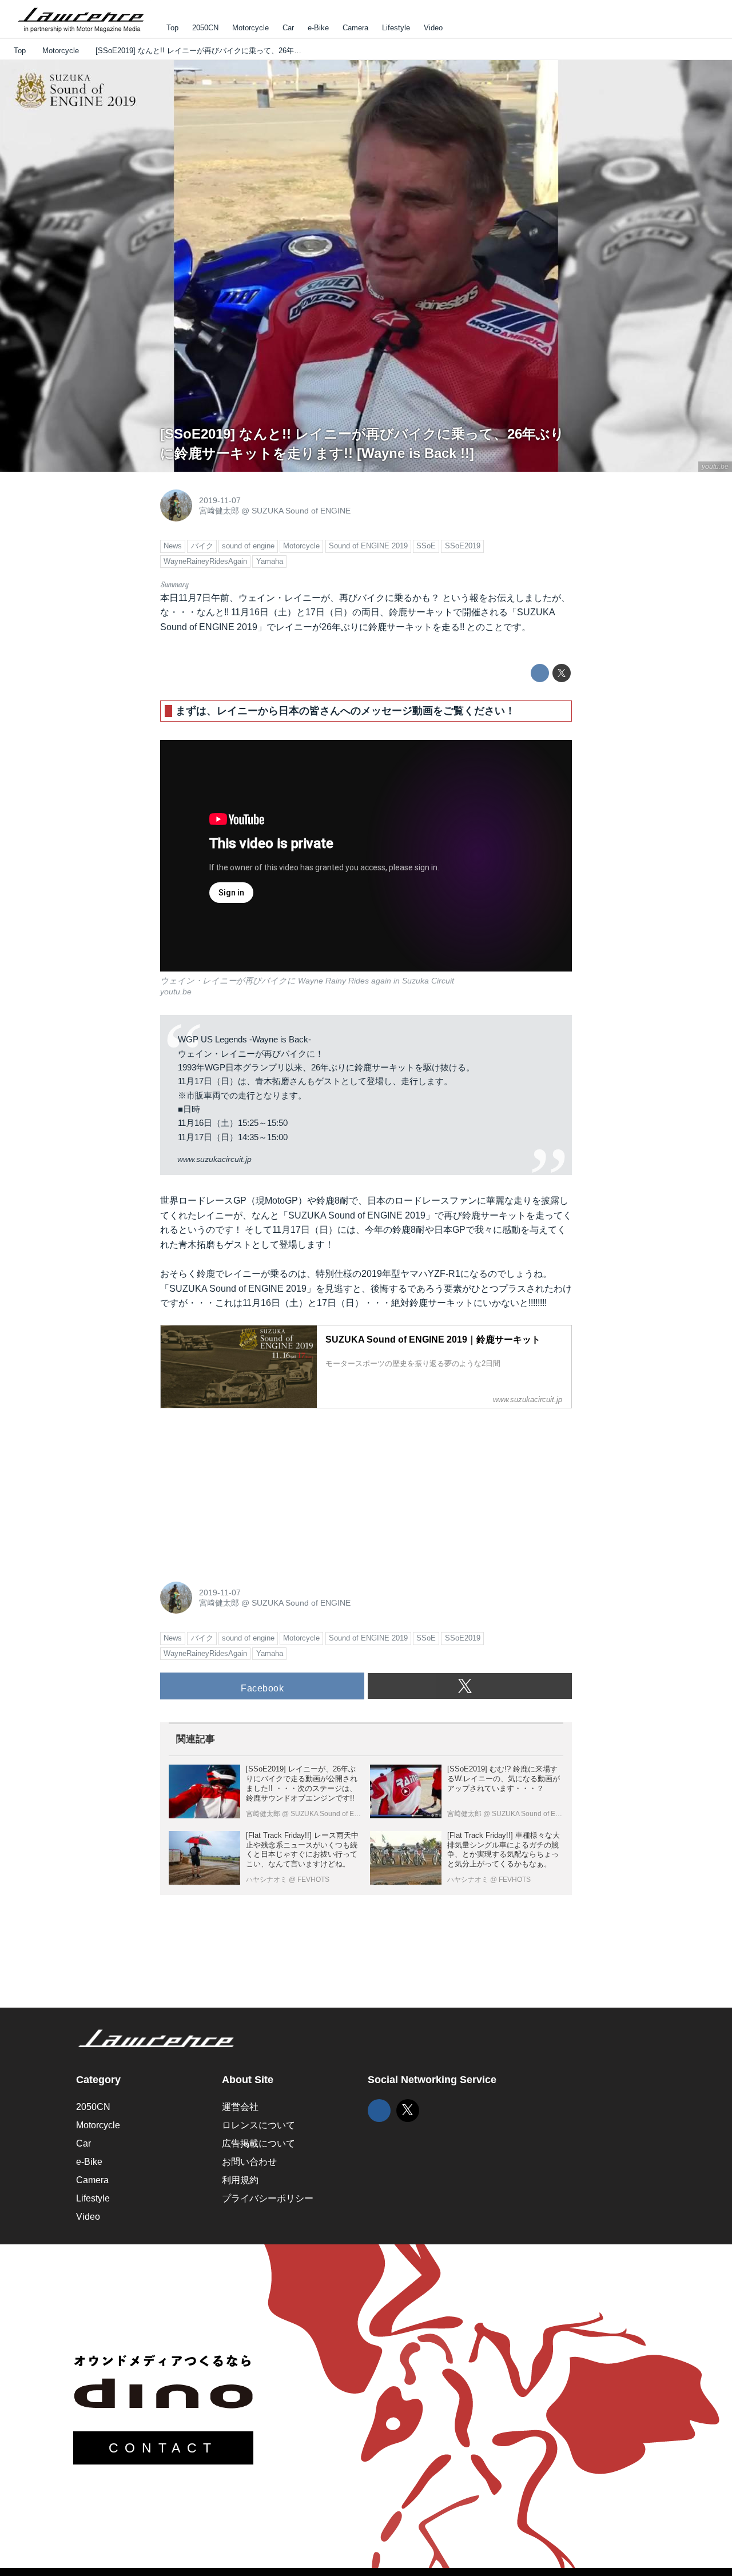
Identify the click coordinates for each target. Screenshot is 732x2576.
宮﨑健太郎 (219, 511)
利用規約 (240, 2180)
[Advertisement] (246, 1489)
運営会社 (240, 2107)
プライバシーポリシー (268, 2198)
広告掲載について (258, 2143)
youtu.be (715, 467)
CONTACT (163, 2448)
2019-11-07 (220, 500)
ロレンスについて (258, 2125)
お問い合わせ (249, 2162)
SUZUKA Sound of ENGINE (301, 511)
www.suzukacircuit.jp (214, 1159)
